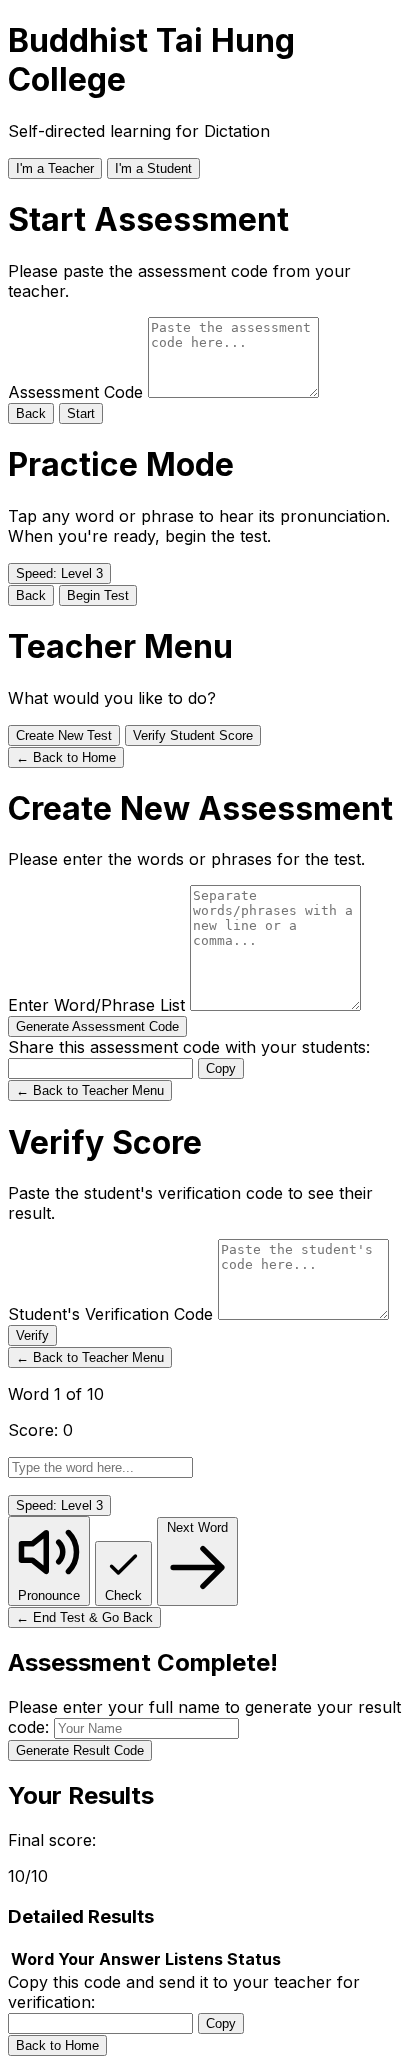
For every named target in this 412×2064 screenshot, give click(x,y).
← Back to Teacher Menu (90, 1090)
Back (31, 413)
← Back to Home (66, 757)
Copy (221, 1068)
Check (123, 1595)
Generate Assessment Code (97, 1026)
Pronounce (49, 1595)
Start (81, 413)
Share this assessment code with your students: (189, 1047)
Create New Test (64, 735)
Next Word (197, 1527)
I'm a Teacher (55, 168)
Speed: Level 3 (59, 573)
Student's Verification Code (113, 1314)
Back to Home (57, 2045)
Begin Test (98, 595)
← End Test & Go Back (84, 1617)
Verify (32, 1335)
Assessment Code (78, 392)
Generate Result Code (80, 1750)
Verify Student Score (193, 735)
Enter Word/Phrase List (99, 1005)
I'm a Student (153, 168)
